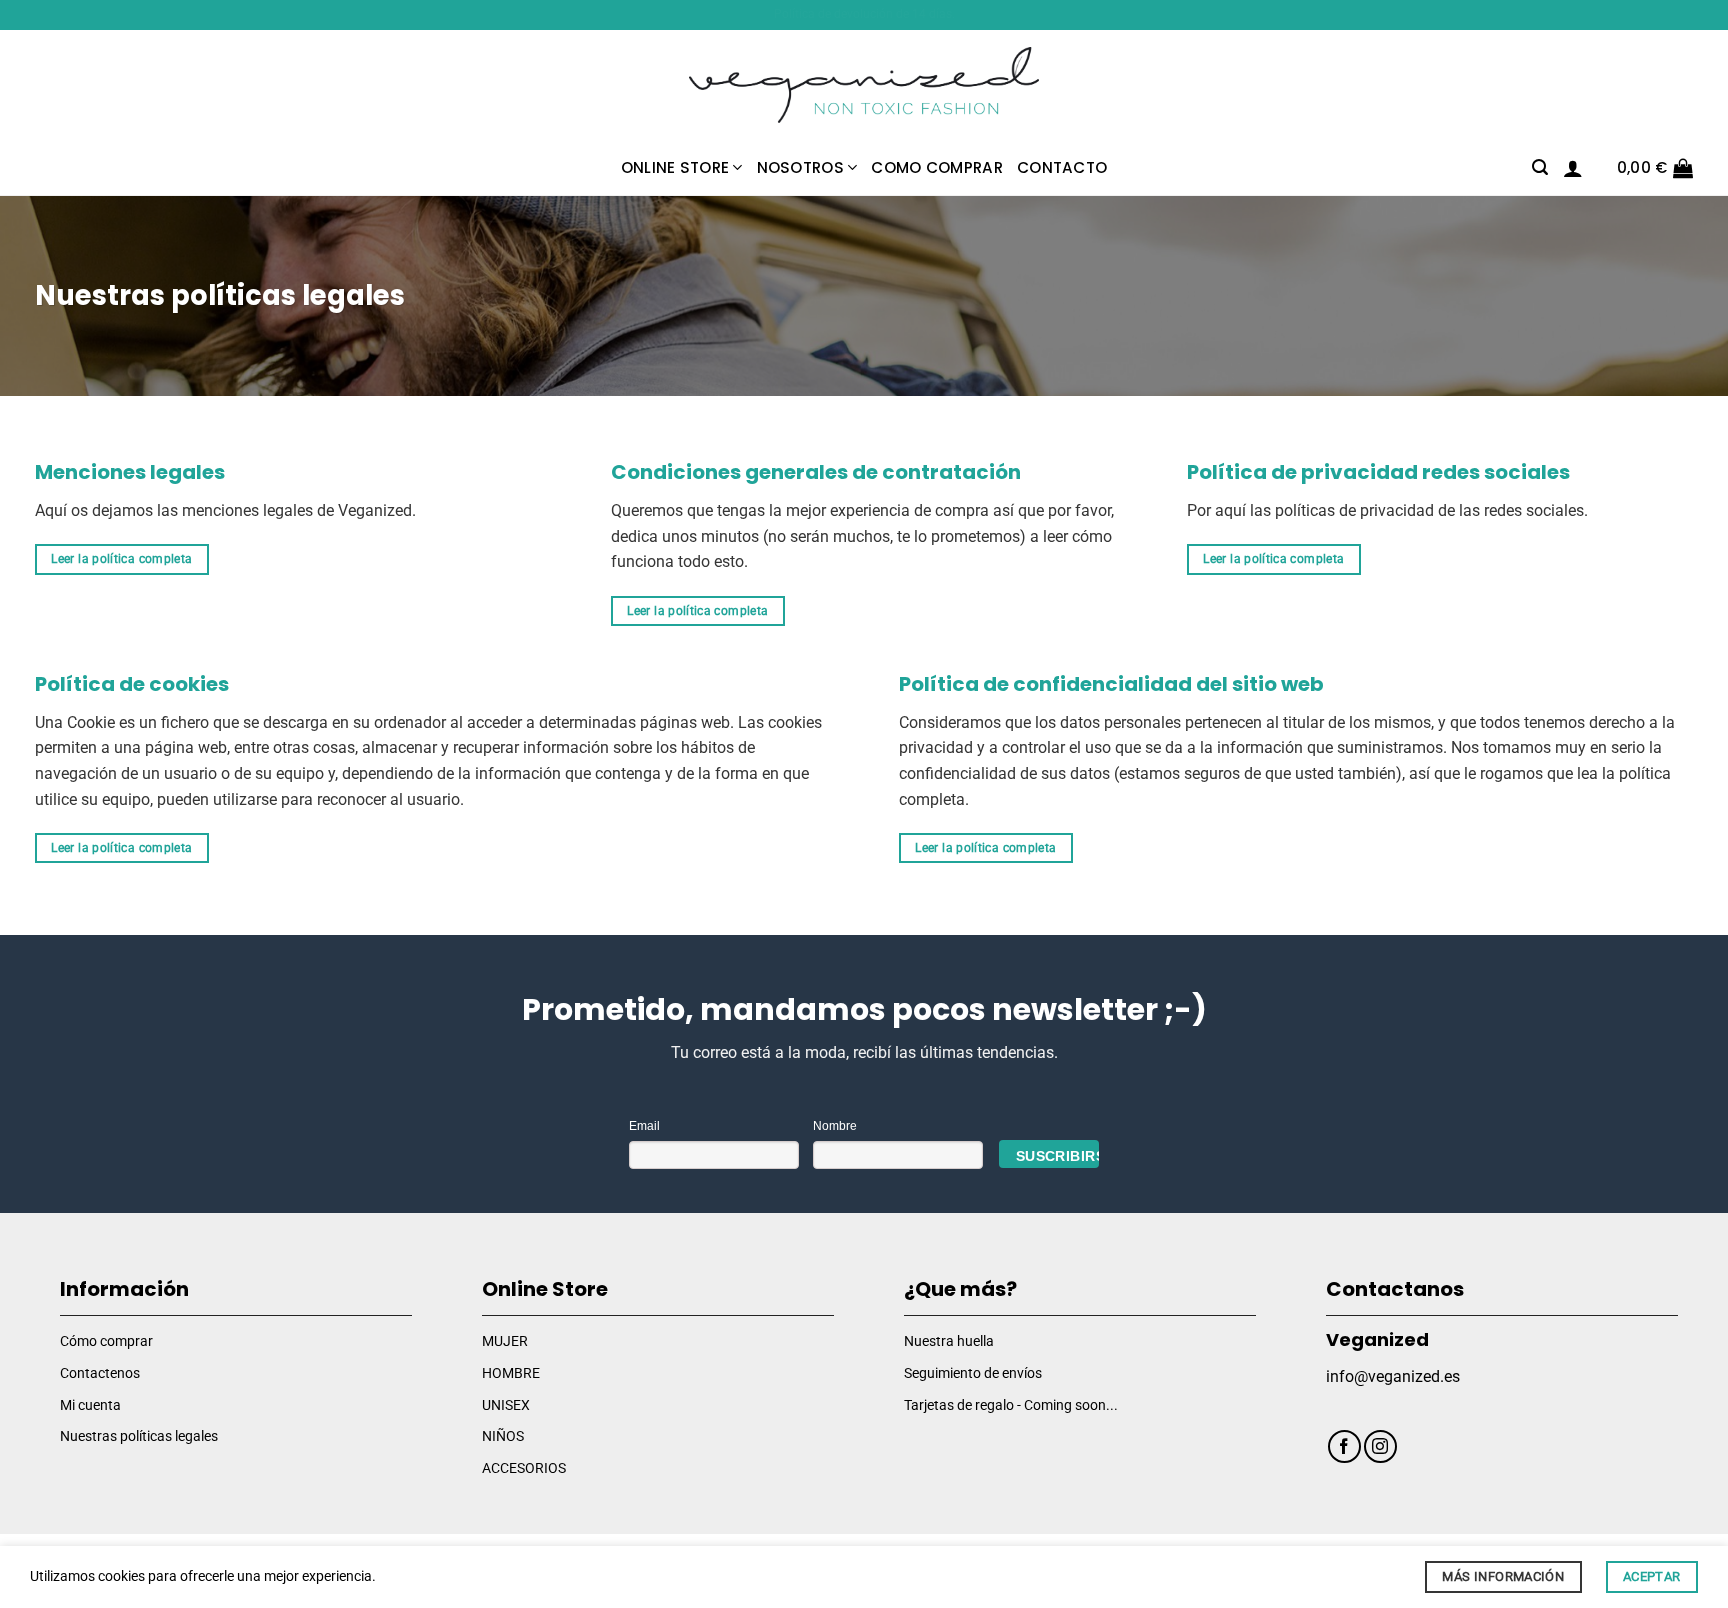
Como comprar (937, 167)
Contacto (1062, 167)
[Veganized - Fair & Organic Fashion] (864, 85)
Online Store (675, 167)
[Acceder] (1573, 168)
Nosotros (800, 167)
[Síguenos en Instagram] (1380, 1446)
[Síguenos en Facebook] (1344, 1446)
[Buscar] (1540, 167)
